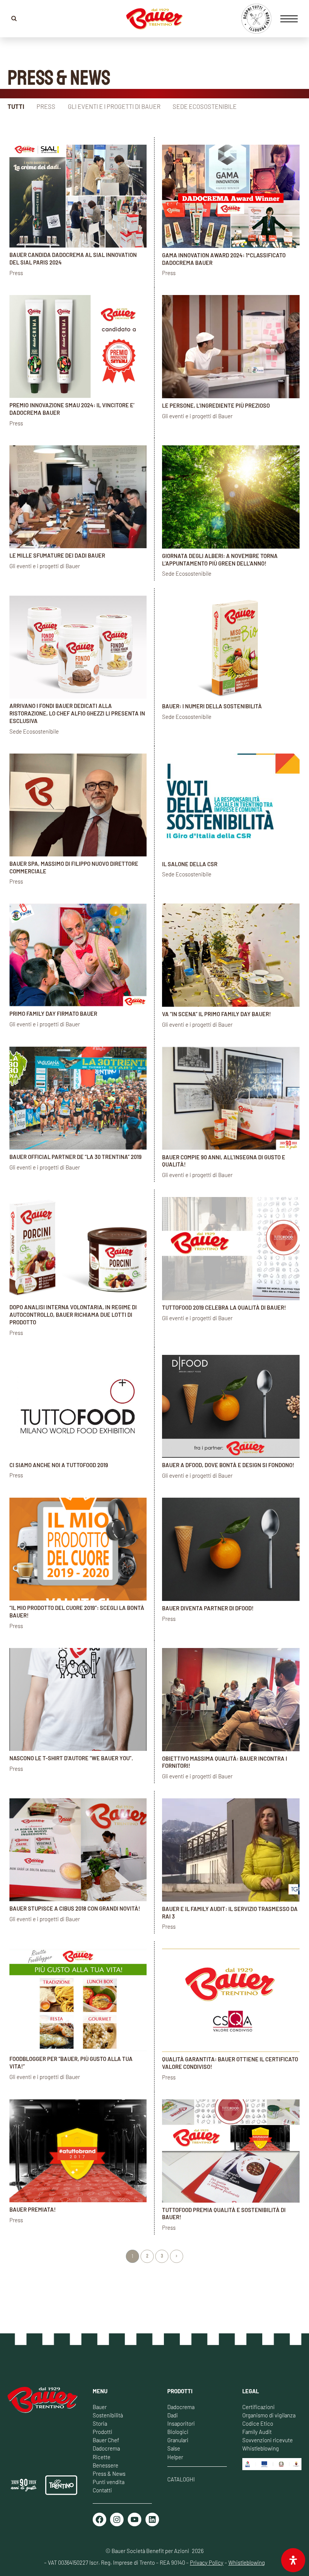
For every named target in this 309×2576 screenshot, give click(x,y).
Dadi (173, 2415)
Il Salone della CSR (190, 864)
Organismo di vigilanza (269, 2415)
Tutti (16, 106)
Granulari (178, 2440)
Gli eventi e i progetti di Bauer (114, 106)
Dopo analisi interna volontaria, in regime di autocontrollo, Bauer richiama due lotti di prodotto (73, 1315)
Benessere (106, 2465)
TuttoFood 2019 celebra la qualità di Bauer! (224, 1307)
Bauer (100, 2407)
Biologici (178, 2432)
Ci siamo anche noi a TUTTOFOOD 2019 (59, 1465)
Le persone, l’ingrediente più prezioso (216, 405)
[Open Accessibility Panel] (293, 2560)
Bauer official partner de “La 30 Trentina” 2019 (76, 1157)
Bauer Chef (106, 2440)
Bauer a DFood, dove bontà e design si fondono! (228, 1465)
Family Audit (257, 2432)
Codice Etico (258, 2423)
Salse (174, 2448)
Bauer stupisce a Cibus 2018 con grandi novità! (75, 1908)
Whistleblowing (261, 2448)
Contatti (102, 2490)
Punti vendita (109, 2482)
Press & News (109, 2474)
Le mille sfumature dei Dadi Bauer (57, 555)
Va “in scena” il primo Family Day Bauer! (216, 1014)
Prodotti (102, 2432)
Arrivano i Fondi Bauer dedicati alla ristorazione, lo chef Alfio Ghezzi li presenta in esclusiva (77, 713)
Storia (100, 2423)
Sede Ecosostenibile (205, 106)
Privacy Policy (207, 2562)
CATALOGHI (181, 2479)
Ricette (102, 2457)
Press (46, 106)
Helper (175, 2457)
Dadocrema (106, 2448)
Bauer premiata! (33, 2209)
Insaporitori (181, 2423)
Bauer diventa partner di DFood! (208, 1608)
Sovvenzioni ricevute (268, 2440)
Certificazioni (259, 2407)
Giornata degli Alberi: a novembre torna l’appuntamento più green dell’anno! (220, 560)
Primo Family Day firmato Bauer (53, 1014)
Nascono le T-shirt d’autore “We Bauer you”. (71, 1758)
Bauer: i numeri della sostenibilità (212, 706)
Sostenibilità (108, 2415)
